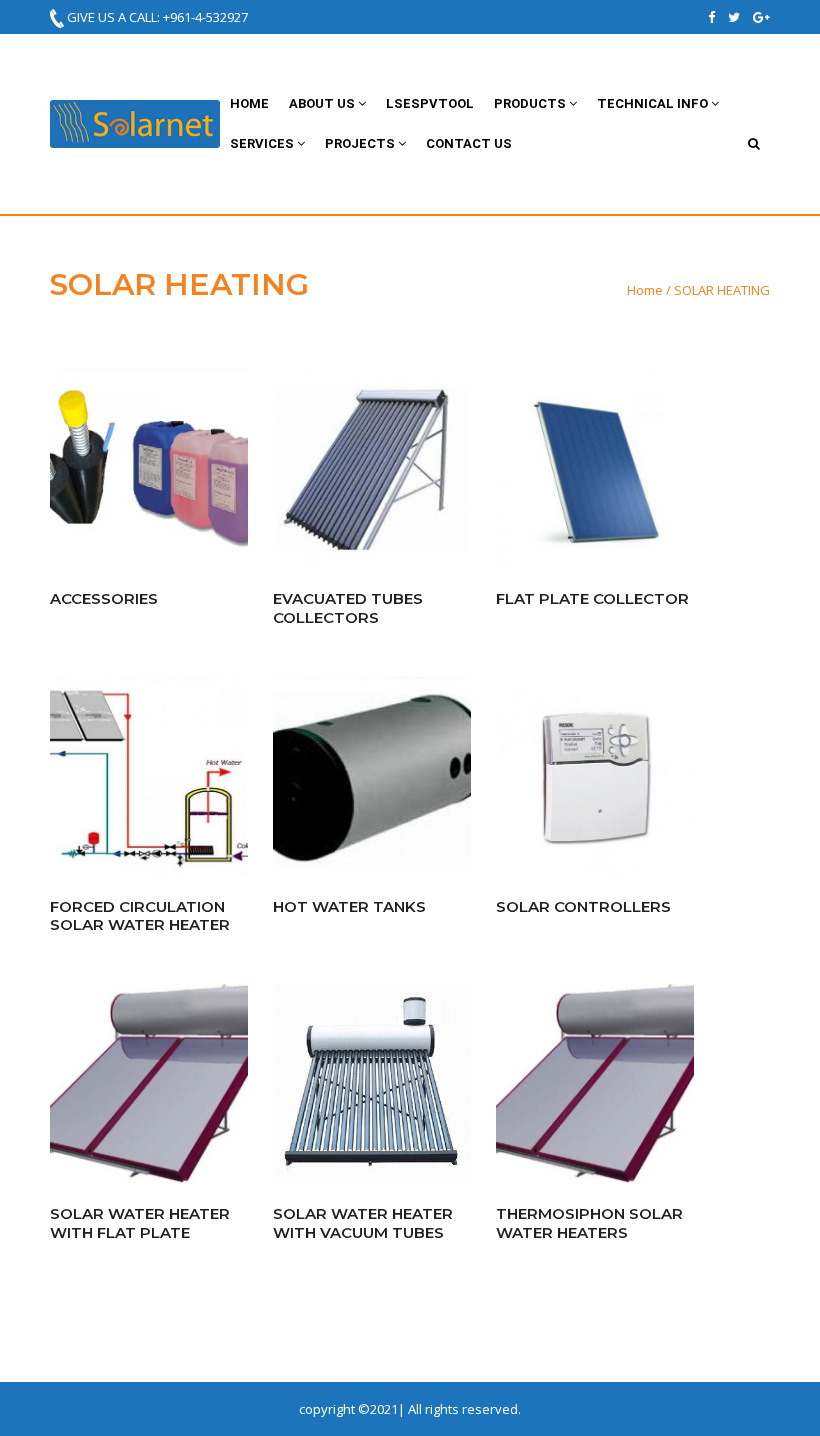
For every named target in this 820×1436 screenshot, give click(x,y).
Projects (361, 143)
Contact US (469, 143)
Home (249, 103)
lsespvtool (430, 103)
